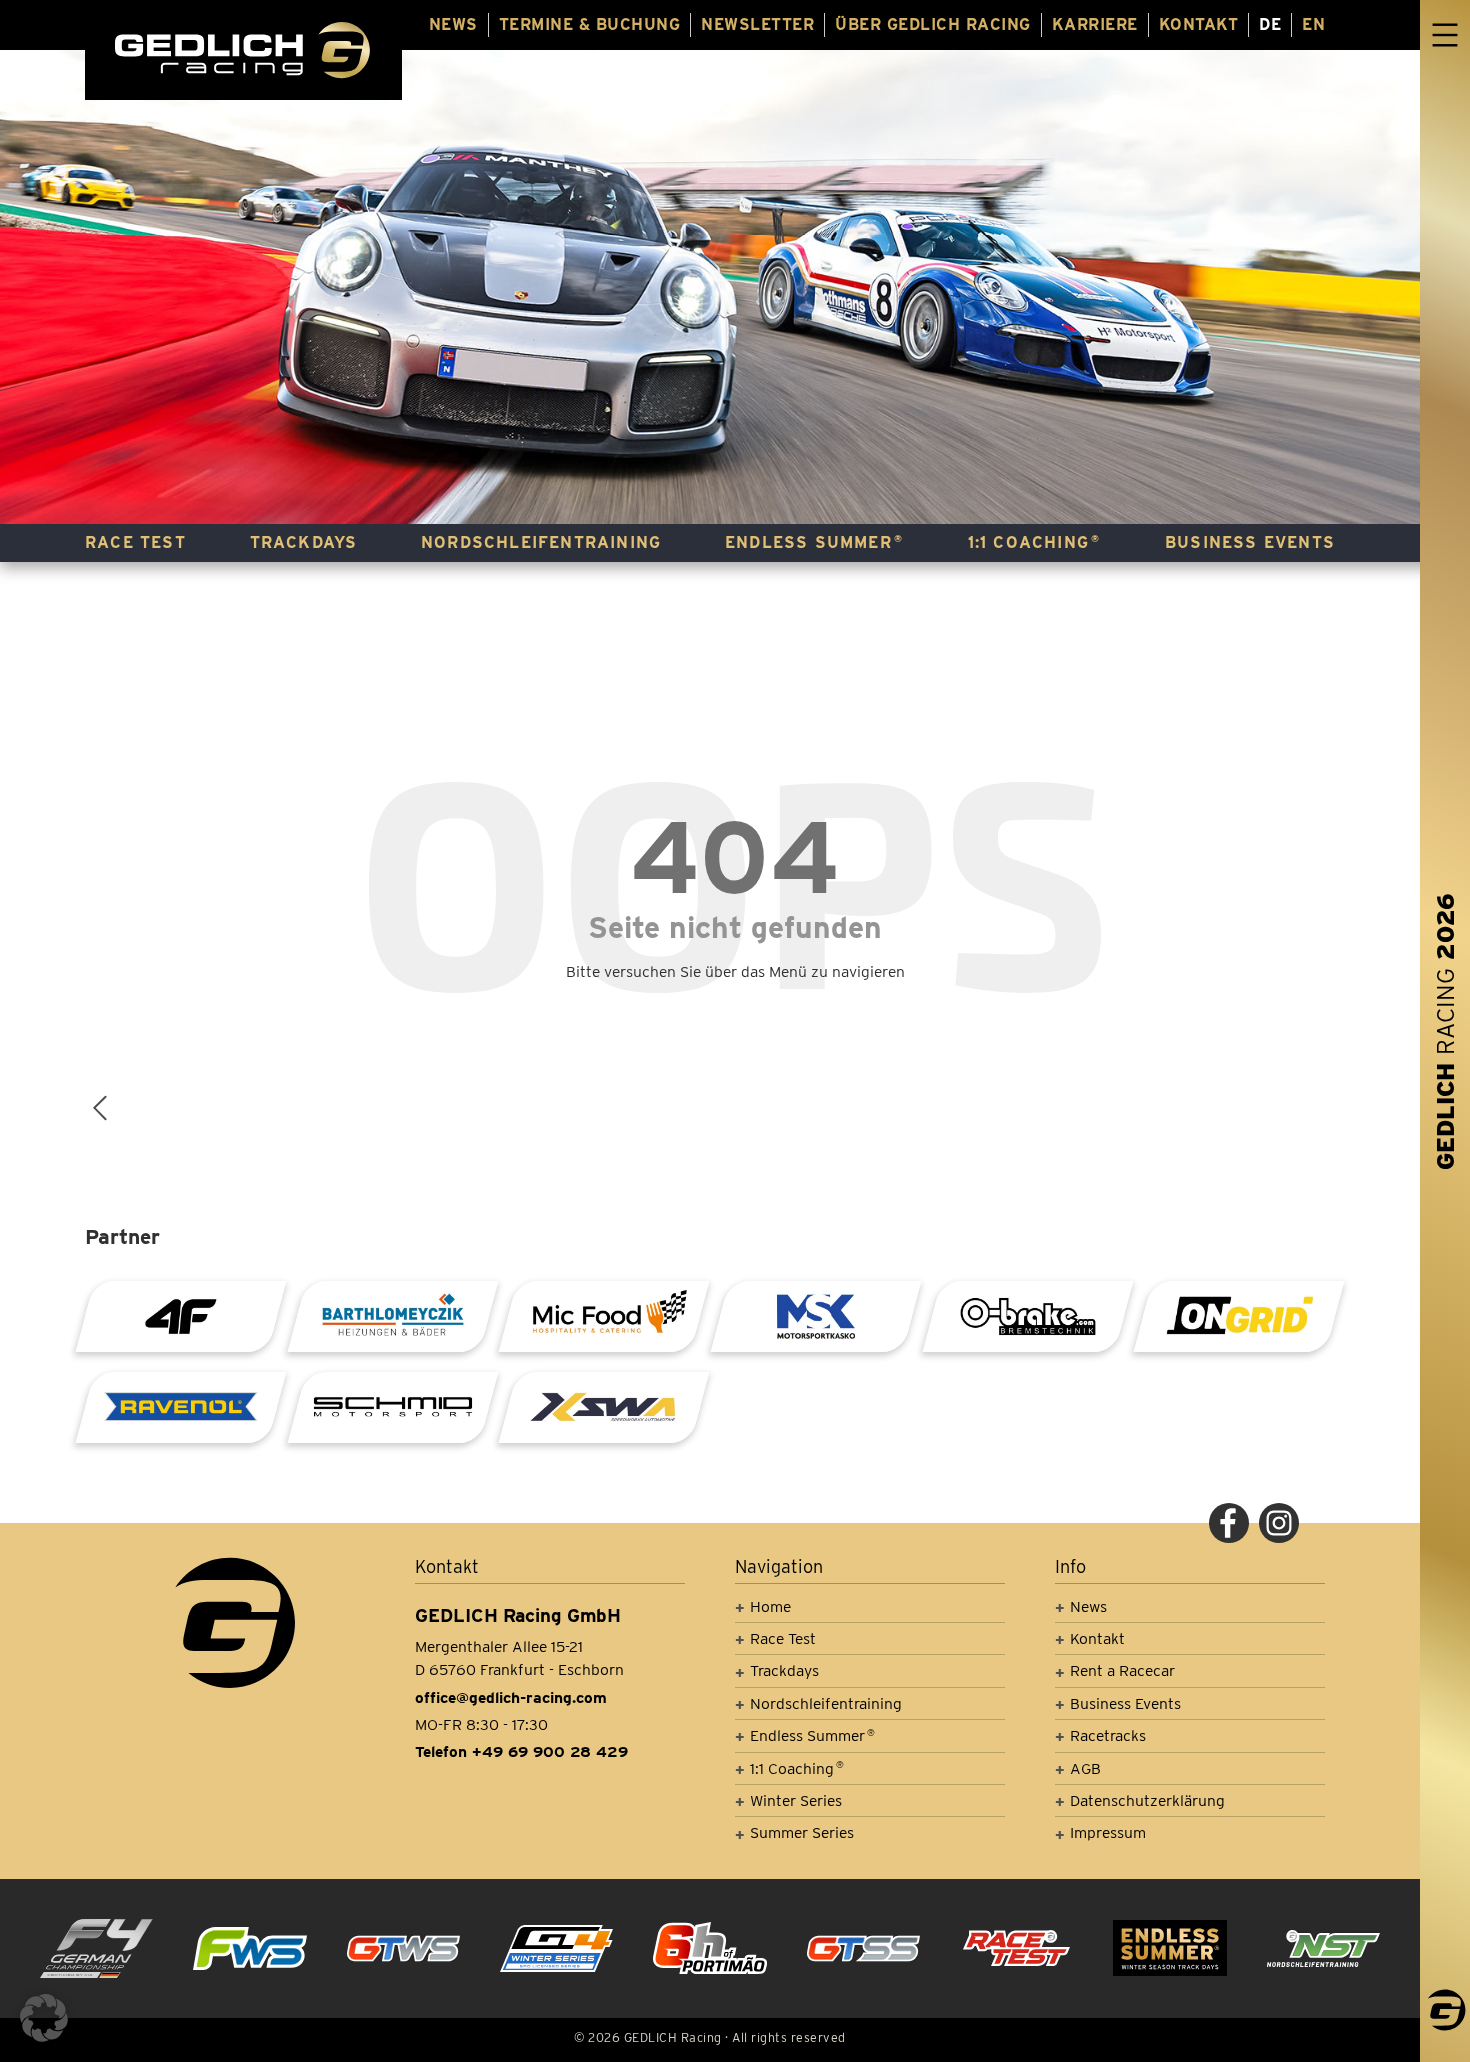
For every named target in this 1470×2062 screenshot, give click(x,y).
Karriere (1095, 24)
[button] (44, 2018)
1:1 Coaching (1034, 542)
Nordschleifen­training (541, 542)
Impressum (1108, 1832)
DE (1270, 24)
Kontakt (1199, 24)
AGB (1085, 1768)
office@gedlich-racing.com (511, 1697)
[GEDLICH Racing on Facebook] (1229, 1523)
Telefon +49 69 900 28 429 (521, 1751)
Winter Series (796, 1800)
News (453, 24)
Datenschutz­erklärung (1147, 1800)
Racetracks (1108, 1735)
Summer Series (802, 1832)
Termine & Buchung (590, 24)
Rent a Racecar (1122, 1670)
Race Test (135, 542)
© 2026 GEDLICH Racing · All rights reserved (710, 2037)
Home (770, 1606)
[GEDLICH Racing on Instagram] (1279, 1523)
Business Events (1250, 542)
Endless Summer (814, 542)
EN (1313, 24)
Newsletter (757, 24)
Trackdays (304, 542)
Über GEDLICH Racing (933, 24)
